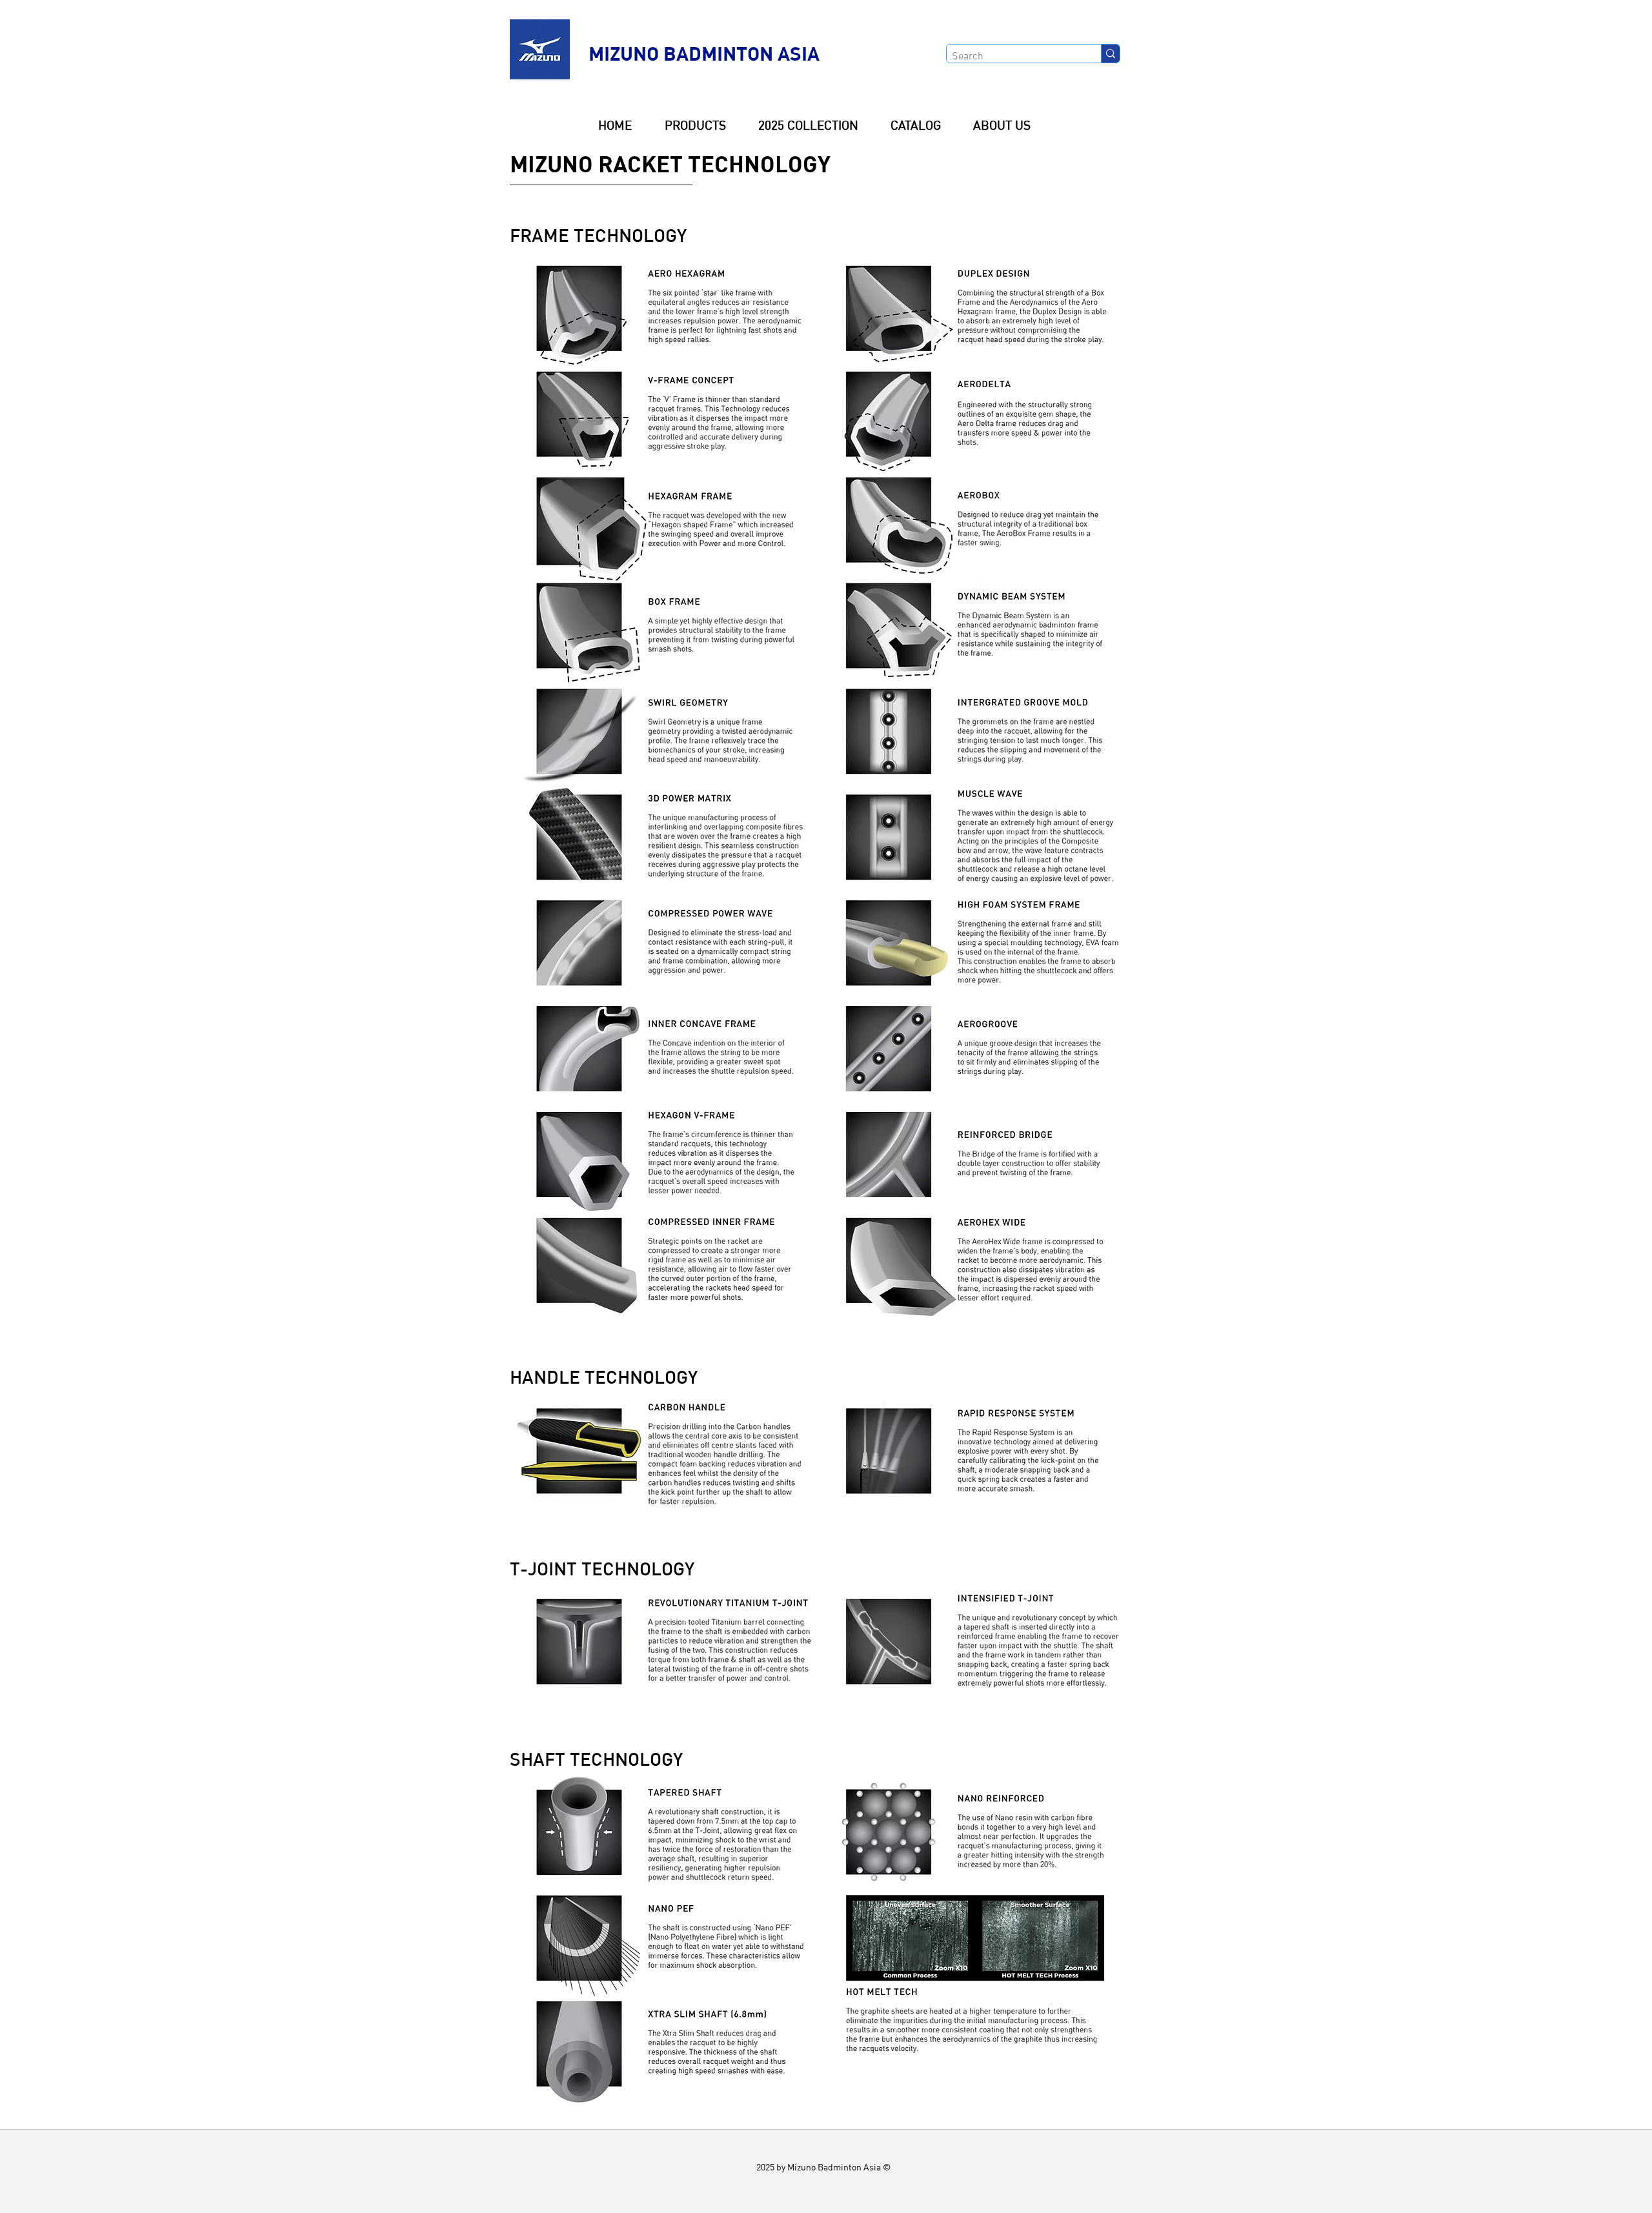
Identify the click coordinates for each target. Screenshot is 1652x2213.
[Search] (1110, 54)
